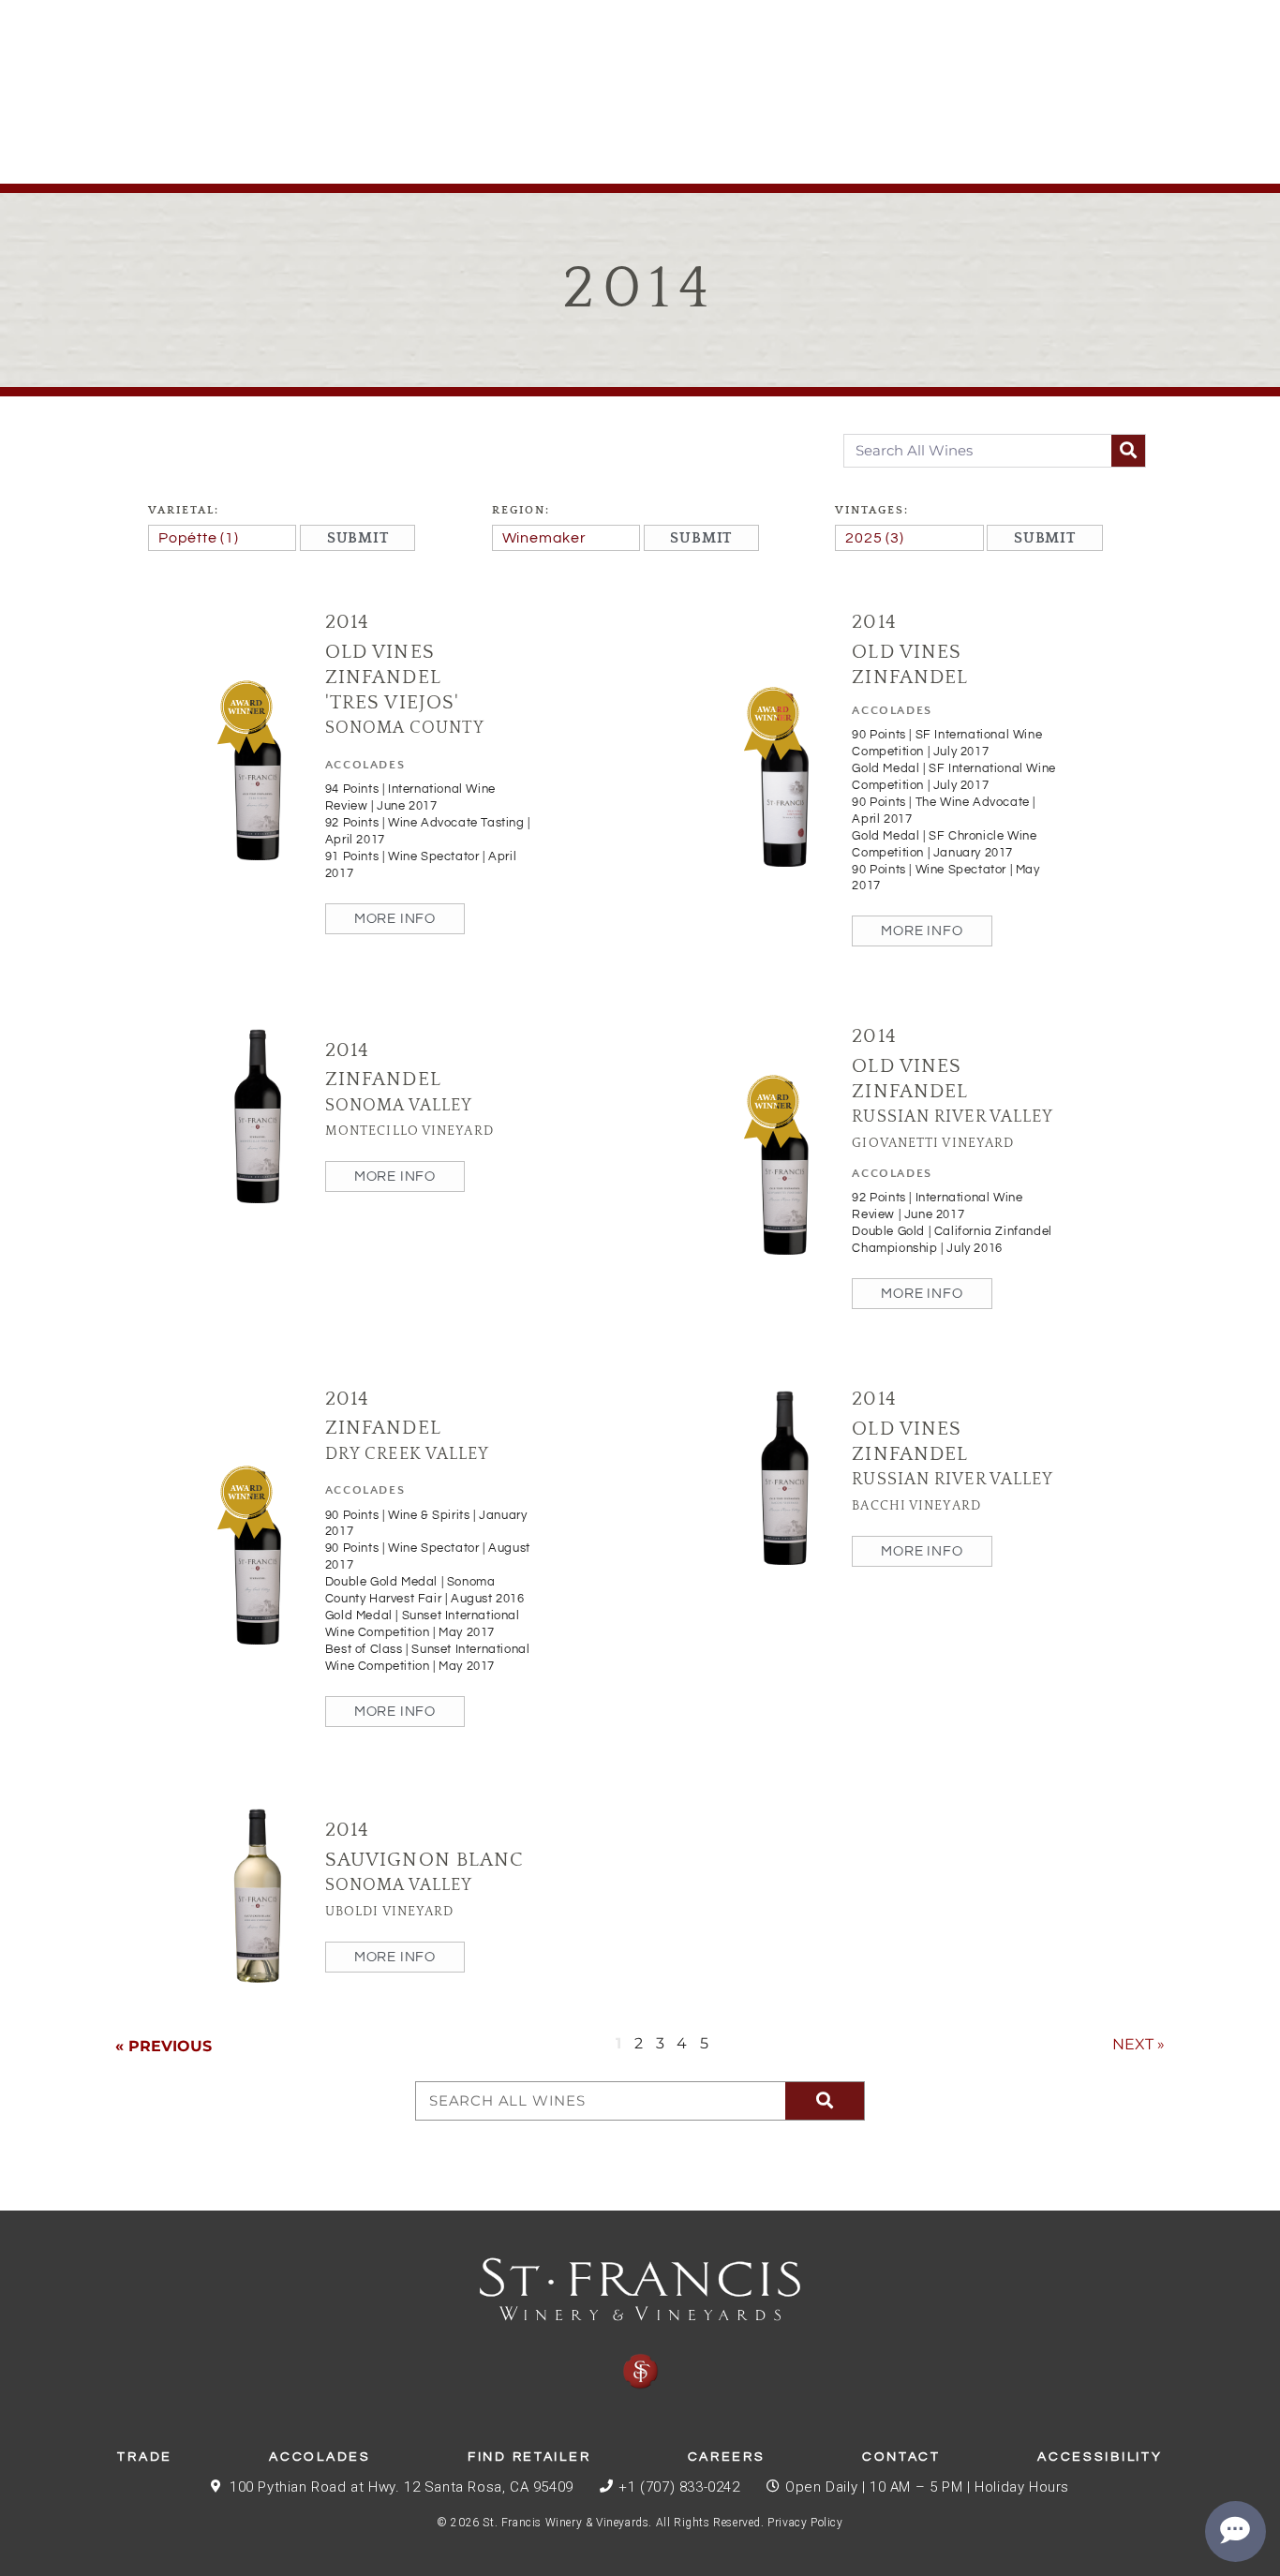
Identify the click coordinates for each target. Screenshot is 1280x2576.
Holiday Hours (1022, 2487)
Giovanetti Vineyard (933, 1143)
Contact (901, 2457)
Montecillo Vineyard (409, 1131)
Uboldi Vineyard (390, 1912)
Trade (145, 2457)
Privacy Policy (805, 2523)
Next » (1139, 2044)
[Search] (1128, 451)
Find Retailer (529, 2457)
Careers (727, 2457)
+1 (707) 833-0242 (679, 2487)
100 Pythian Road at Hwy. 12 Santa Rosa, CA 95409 (402, 2487)
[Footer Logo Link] (640, 2324)
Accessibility (1100, 2457)
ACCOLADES (365, 765)
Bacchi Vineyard (916, 1506)
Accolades (320, 2457)
